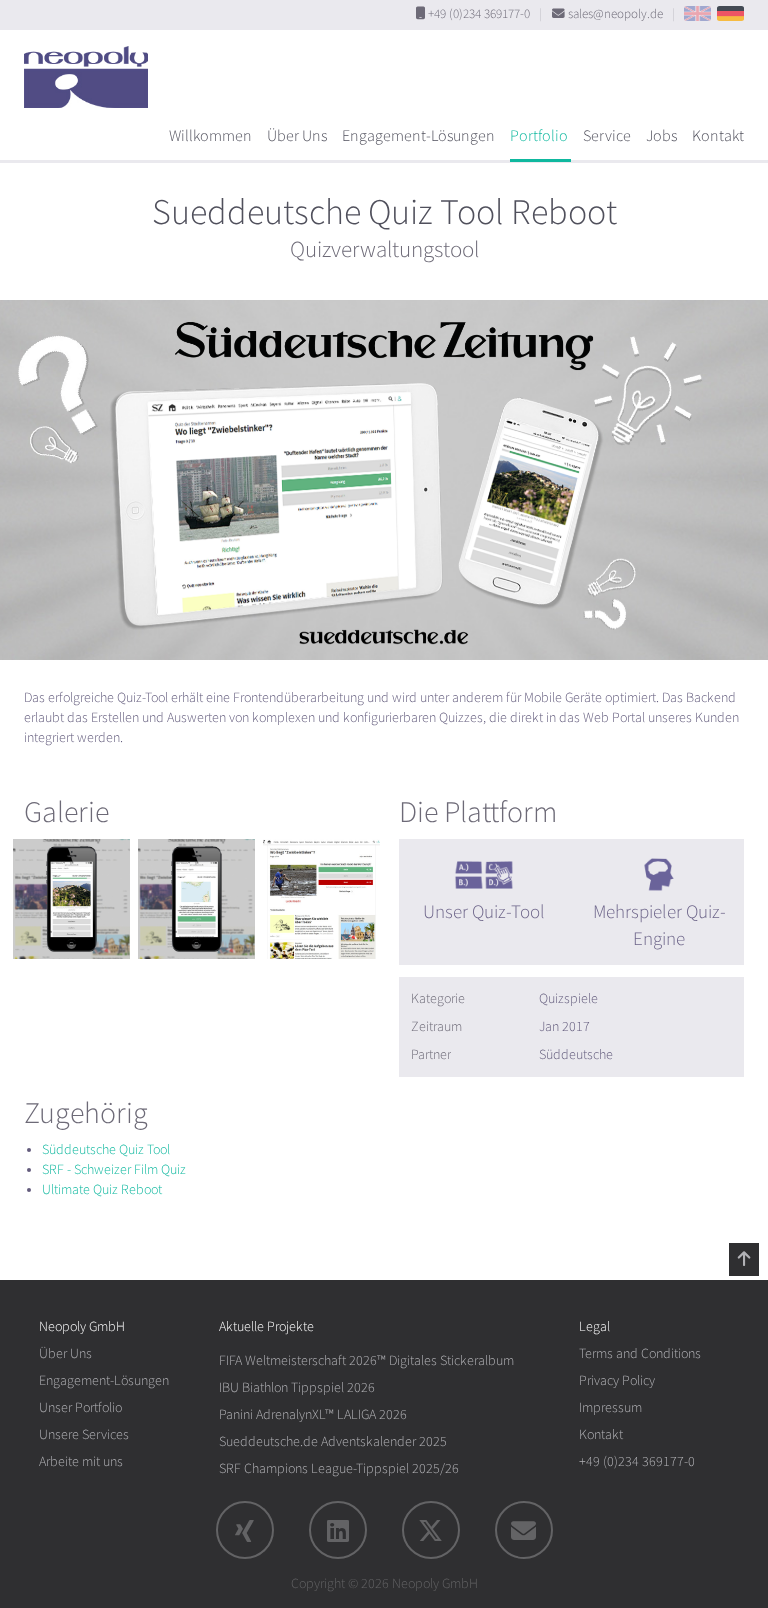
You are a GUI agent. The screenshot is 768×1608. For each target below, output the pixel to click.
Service (607, 136)
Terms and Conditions (640, 1353)
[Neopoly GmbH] (91, 68)
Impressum (610, 1407)
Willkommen (210, 136)
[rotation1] (71, 899)
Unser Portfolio (80, 1407)
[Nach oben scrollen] (744, 1259)
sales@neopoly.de (615, 14)
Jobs (661, 136)
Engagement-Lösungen (418, 136)
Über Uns (297, 136)
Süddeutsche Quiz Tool (106, 1149)
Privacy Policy (617, 1380)
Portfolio (539, 136)
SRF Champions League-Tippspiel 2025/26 (339, 1468)
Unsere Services (84, 1434)
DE (730, 13)
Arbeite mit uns (81, 1461)
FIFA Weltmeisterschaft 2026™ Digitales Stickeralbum (366, 1360)
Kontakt (718, 136)
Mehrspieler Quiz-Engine (659, 925)
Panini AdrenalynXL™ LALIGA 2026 (313, 1414)
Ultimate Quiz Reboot (102, 1189)
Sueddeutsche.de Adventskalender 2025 (333, 1441)
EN (697, 13)
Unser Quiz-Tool (484, 912)
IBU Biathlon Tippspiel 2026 (297, 1387)
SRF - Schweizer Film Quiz (114, 1169)
